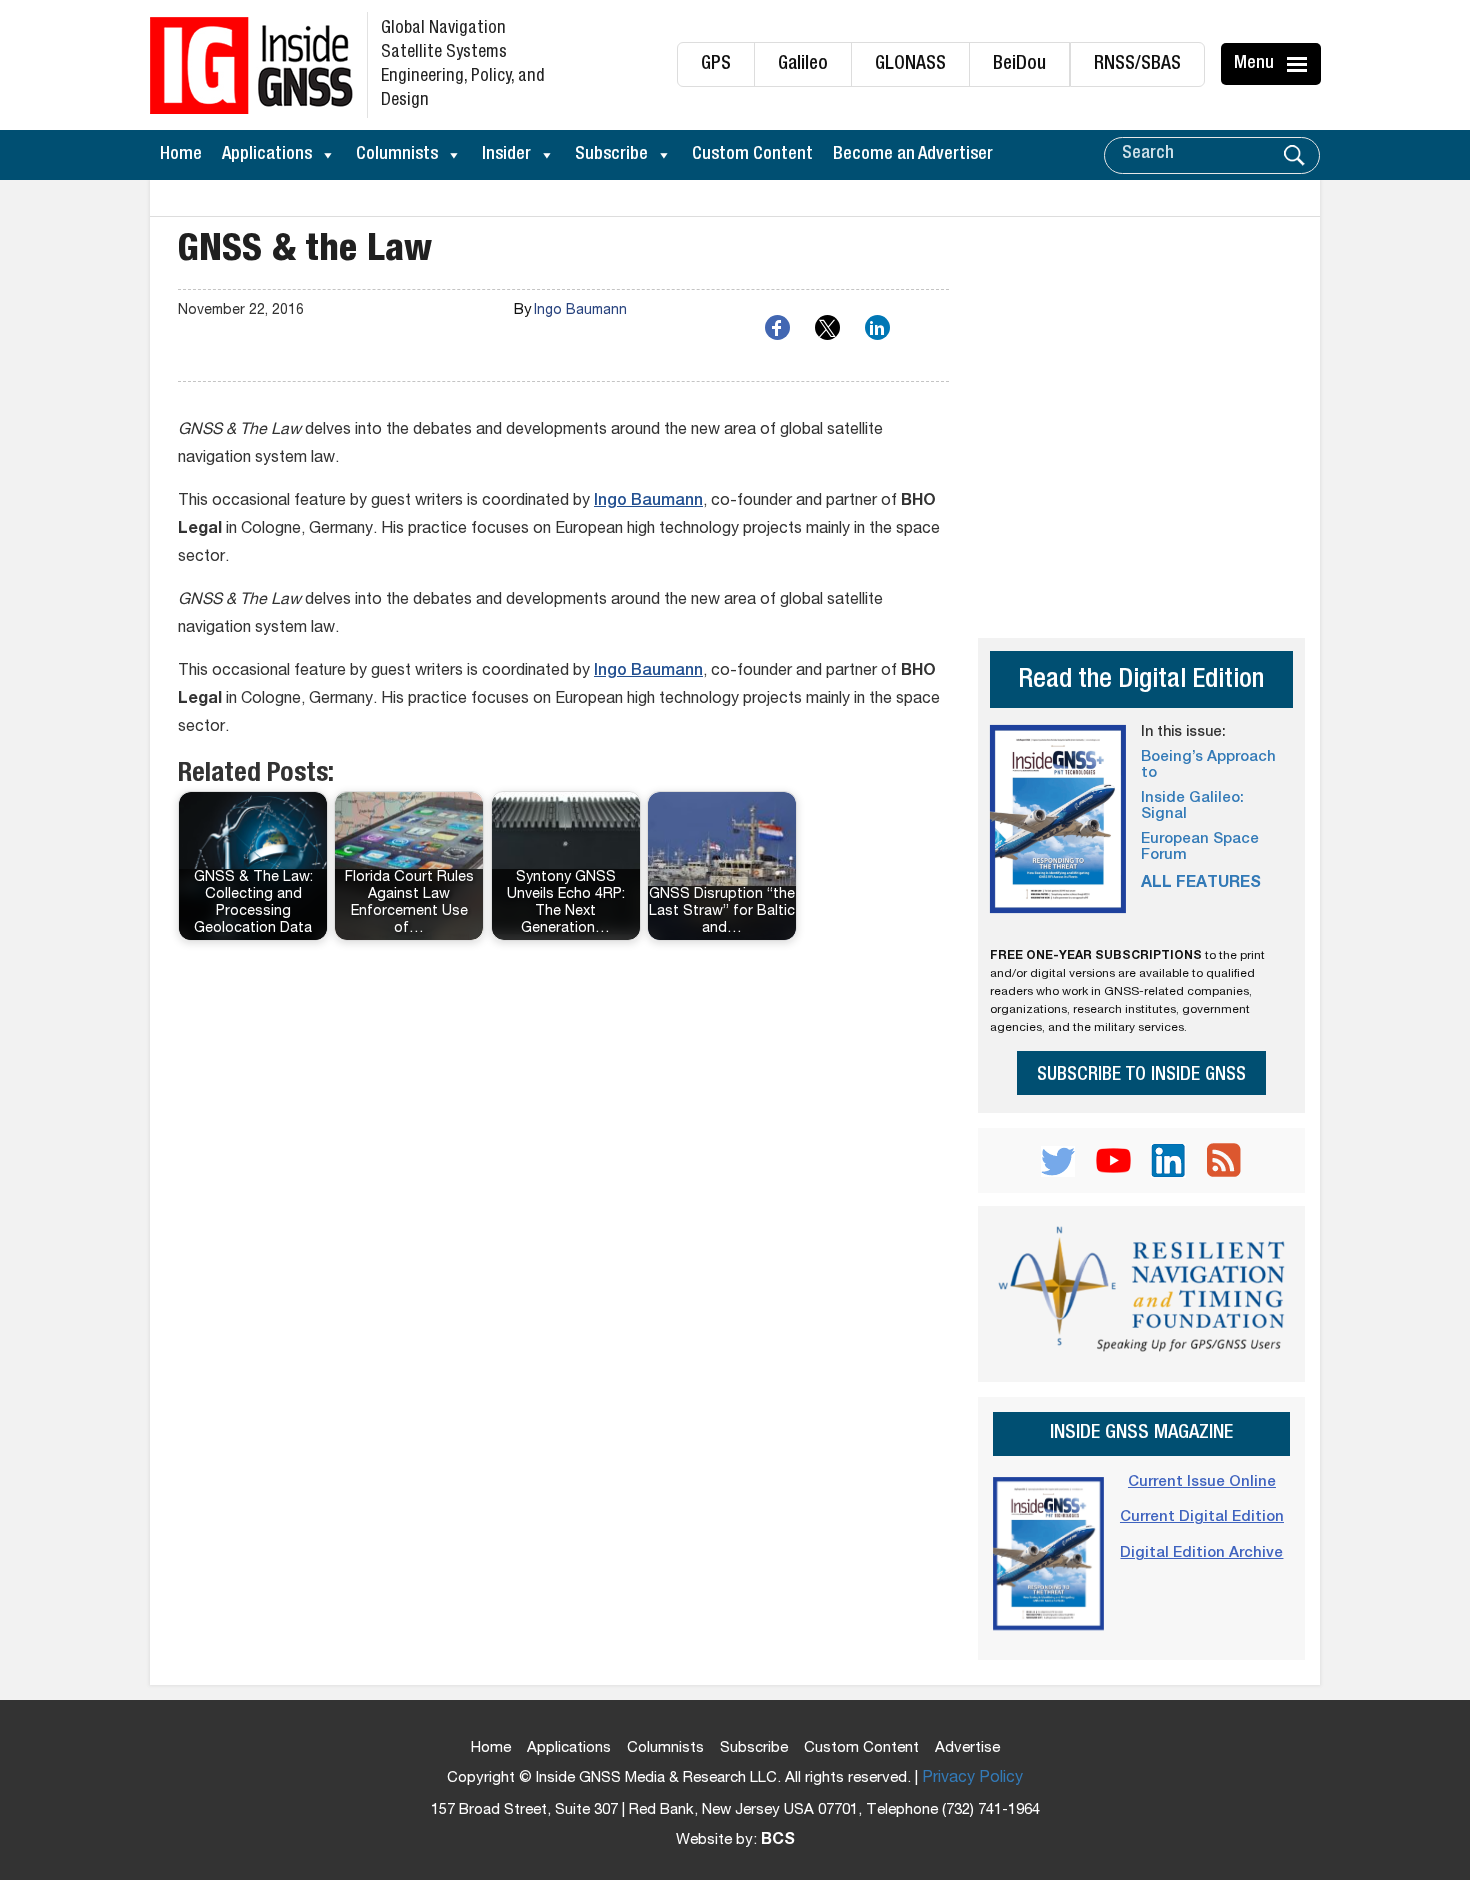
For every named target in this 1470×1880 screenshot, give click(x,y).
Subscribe (611, 155)
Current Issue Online (1202, 1482)
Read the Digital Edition (1141, 681)
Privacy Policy (972, 1779)
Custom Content (752, 155)
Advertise (967, 1748)
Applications (267, 155)
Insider (506, 155)
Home (181, 155)
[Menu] (1300, 64)
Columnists (397, 155)
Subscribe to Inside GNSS (1141, 1075)
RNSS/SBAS (1137, 64)
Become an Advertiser (913, 155)
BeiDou (1019, 64)
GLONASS (910, 64)
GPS (716, 64)
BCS (778, 1841)
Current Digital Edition (1202, 1517)
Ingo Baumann (580, 311)
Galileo (803, 64)
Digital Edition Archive (1201, 1553)
